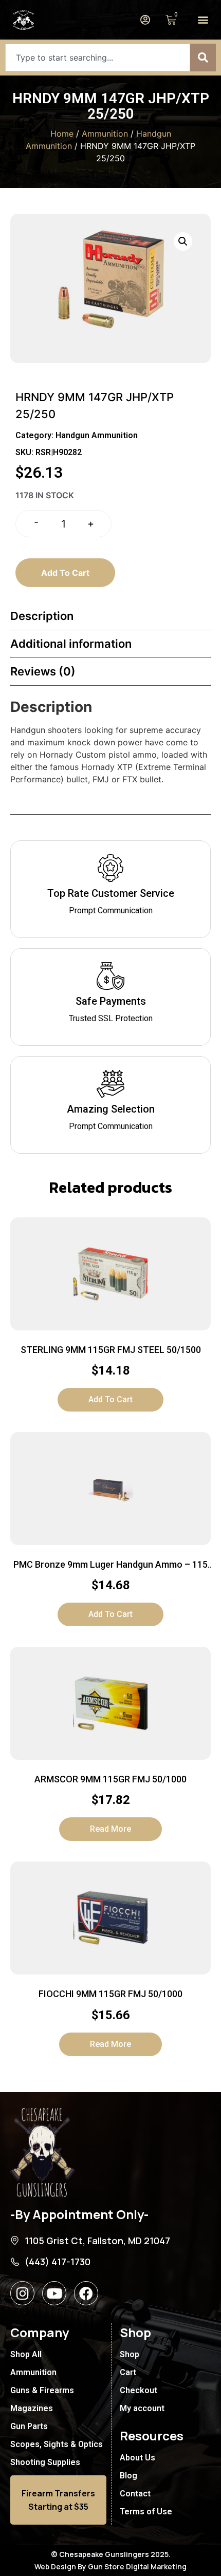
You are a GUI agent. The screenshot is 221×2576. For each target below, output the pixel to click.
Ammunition (105, 134)
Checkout (139, 2390)
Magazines (32, 2408)
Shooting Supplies (45, 2462)
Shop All (26, 2354)
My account (142, 2408)
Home (62, 134)
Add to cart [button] (110, 1399)
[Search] (203, 58)
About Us (137, 2458)
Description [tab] (42, 616)
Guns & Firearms (42, 2390)
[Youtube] (54, 2293)
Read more (110, 1829)
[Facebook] (86, 2293)
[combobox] (98, 58)
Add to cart (65, 573)
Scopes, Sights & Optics (57, 2444)
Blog (128, 2476)
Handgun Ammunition (97, 435)
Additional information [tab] (71, 644)
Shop (130, 2354)
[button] (203, 20)
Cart (128, 2372)
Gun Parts (29, 2426)
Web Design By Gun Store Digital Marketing (110, 2566)
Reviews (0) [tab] (43, 671)
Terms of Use (146, 2512)
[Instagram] (22, 2293)
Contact (135, 2494)
